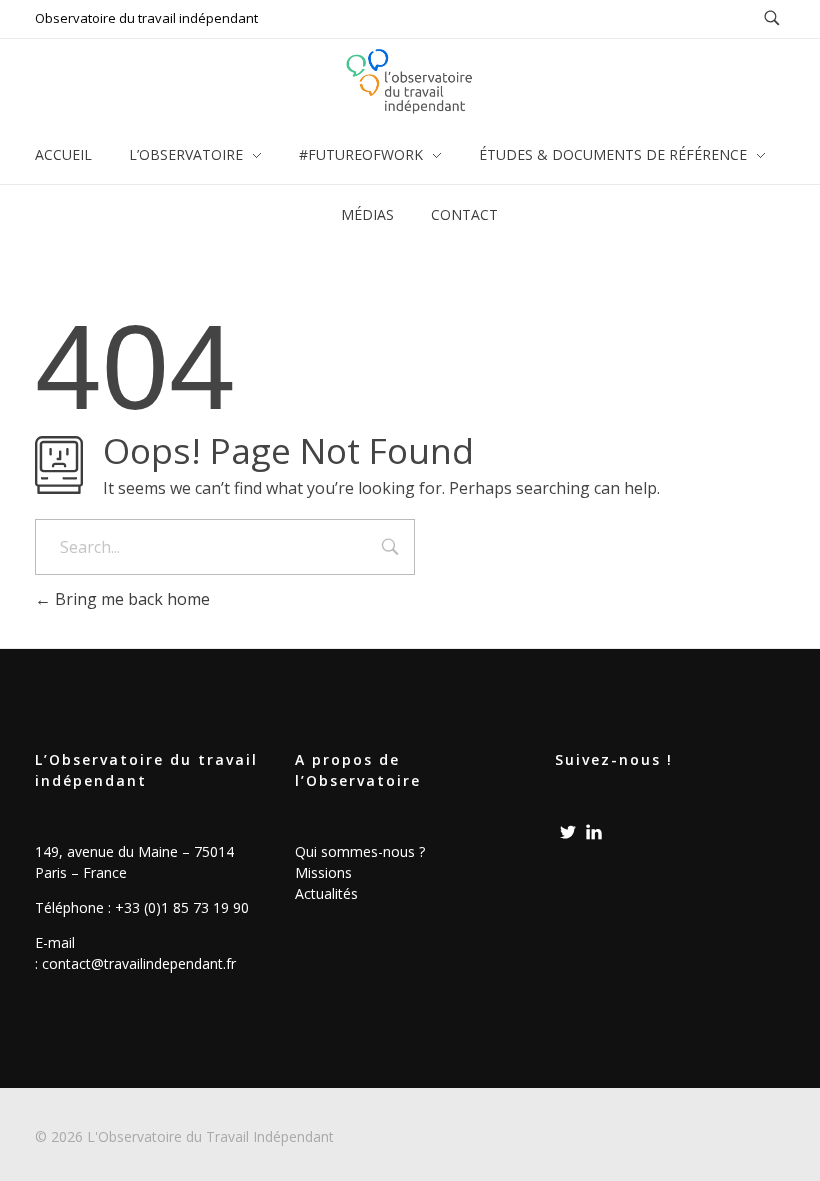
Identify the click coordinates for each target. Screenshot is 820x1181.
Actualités (326, 893)
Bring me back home (130, 599)
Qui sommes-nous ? (360, 851)
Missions (323, 872)
